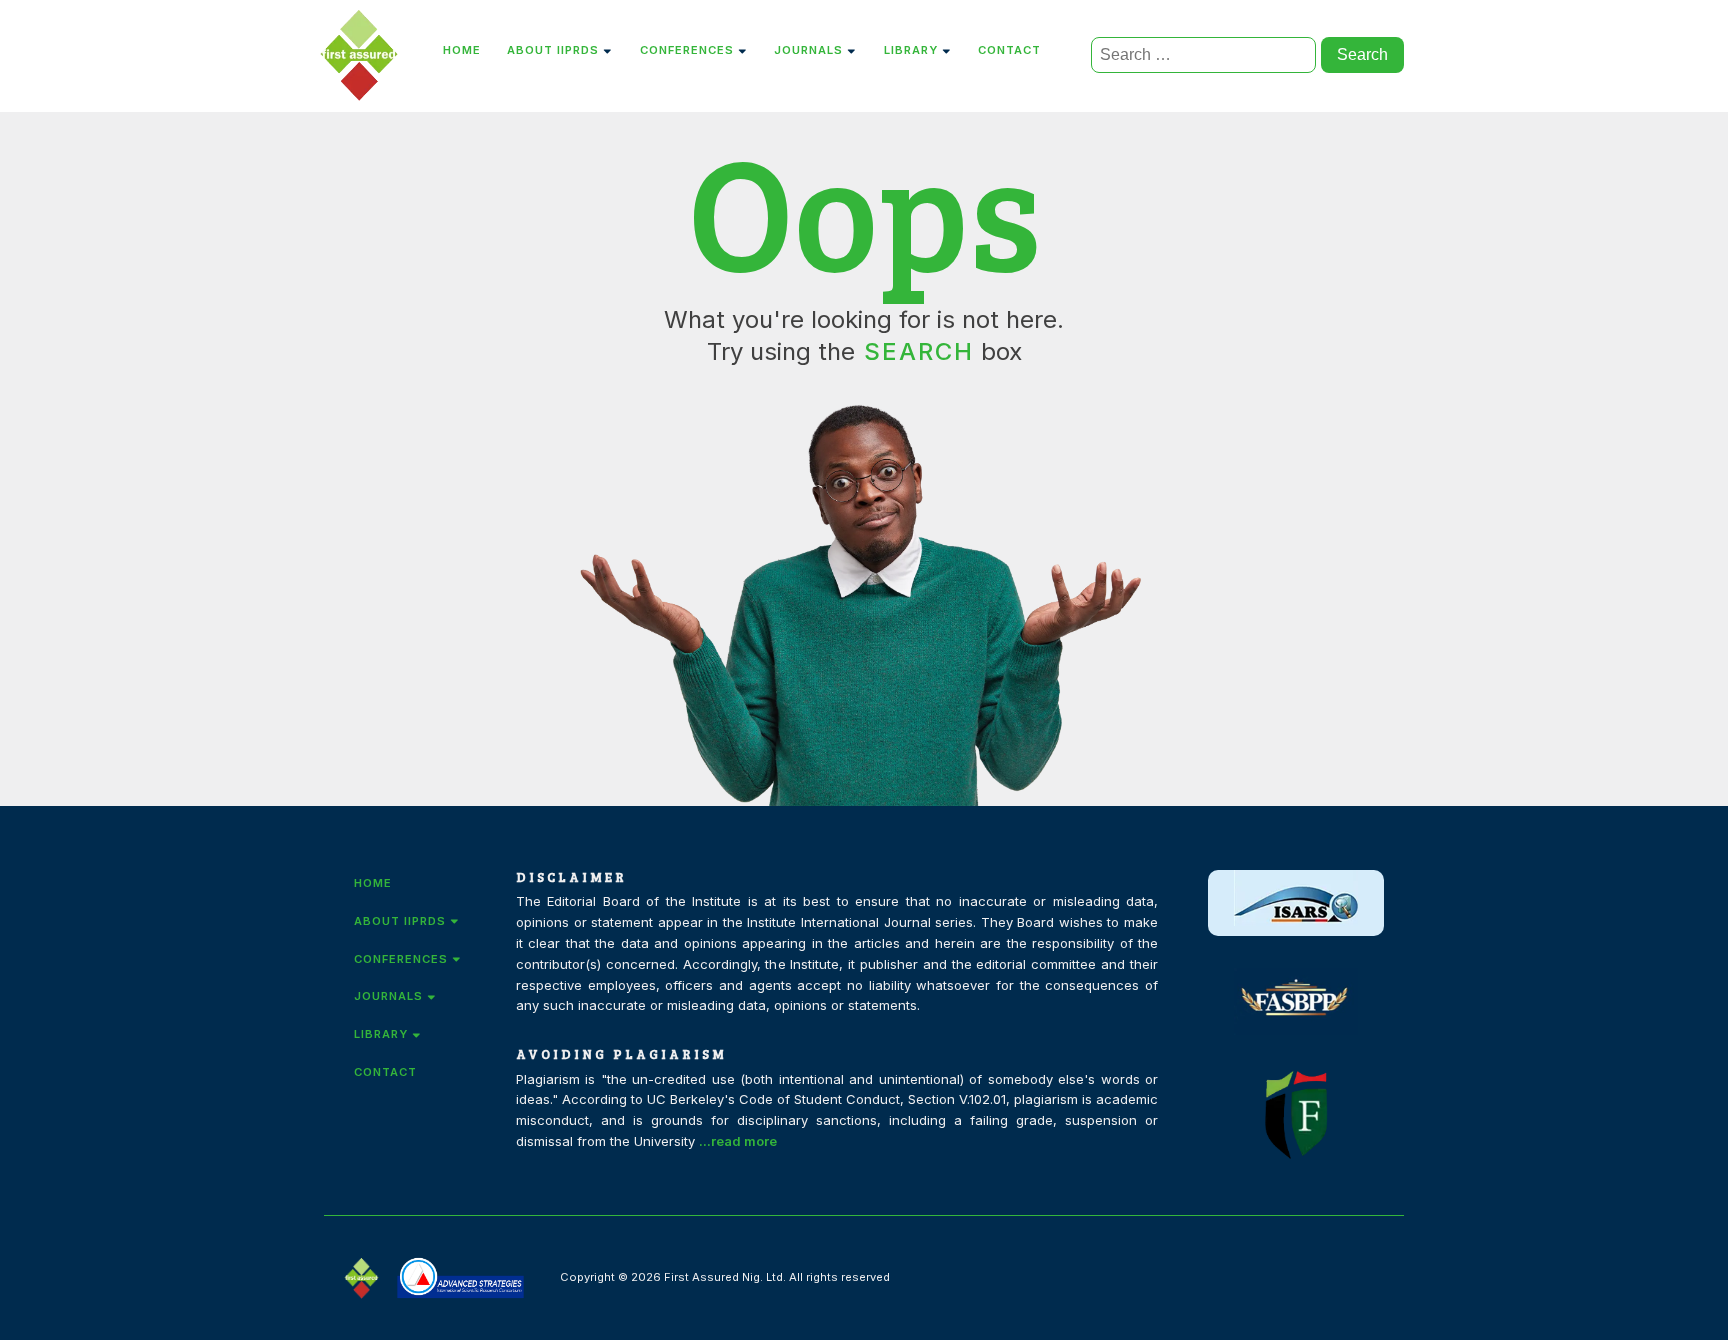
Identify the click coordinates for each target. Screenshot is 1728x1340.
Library (911, 50)
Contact (1009, 50)
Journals (808, 50)
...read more (738, 1141)
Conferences (687, 50)
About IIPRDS (553, 50)
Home (462, 50)
